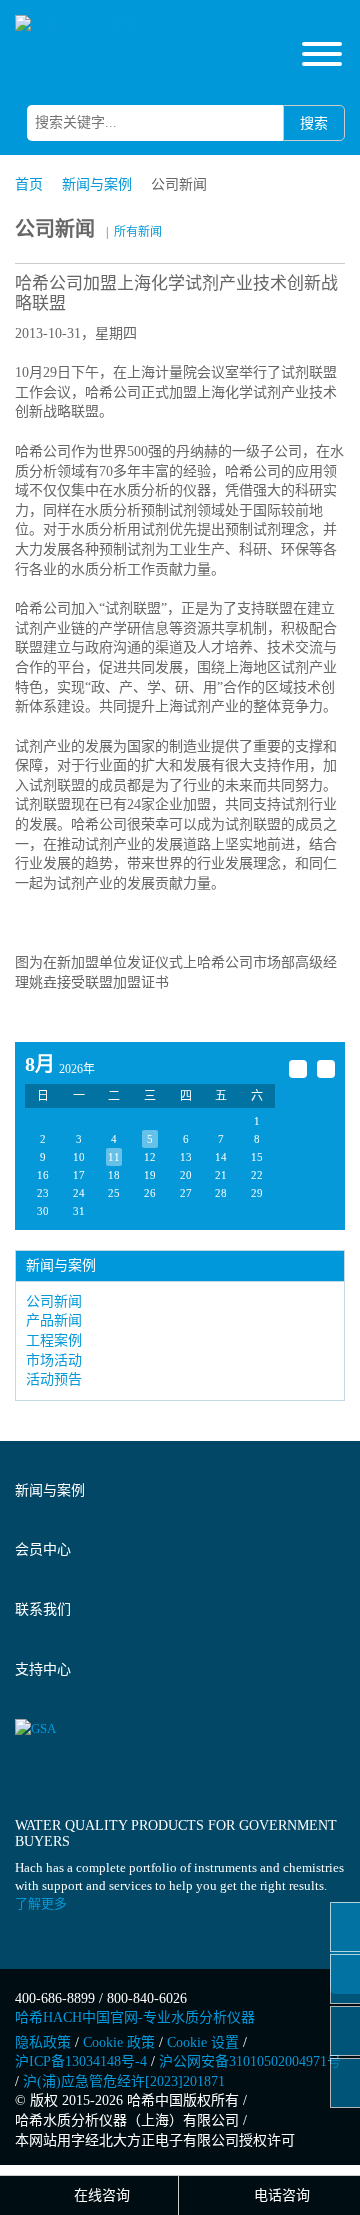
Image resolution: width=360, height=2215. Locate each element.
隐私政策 (43, 2042)
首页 (29, 184)
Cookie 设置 (203, 2042)
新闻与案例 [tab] (50, 1490)
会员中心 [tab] (43, 1549)
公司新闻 (54, 1301)
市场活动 (54, 1360)
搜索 (314, 123)
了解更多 (41, 1903)
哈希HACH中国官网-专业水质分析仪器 (135, 2017)
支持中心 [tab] (43, 1669)
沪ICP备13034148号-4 (81, 2061)
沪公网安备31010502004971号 (250, 2061)
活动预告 (54, 1379)
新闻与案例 (97, 184)
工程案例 (54, 1340)
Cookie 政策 (119, 2042)
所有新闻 (138, 232)
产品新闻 (54, 1320)
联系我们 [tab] (43, 1609)
